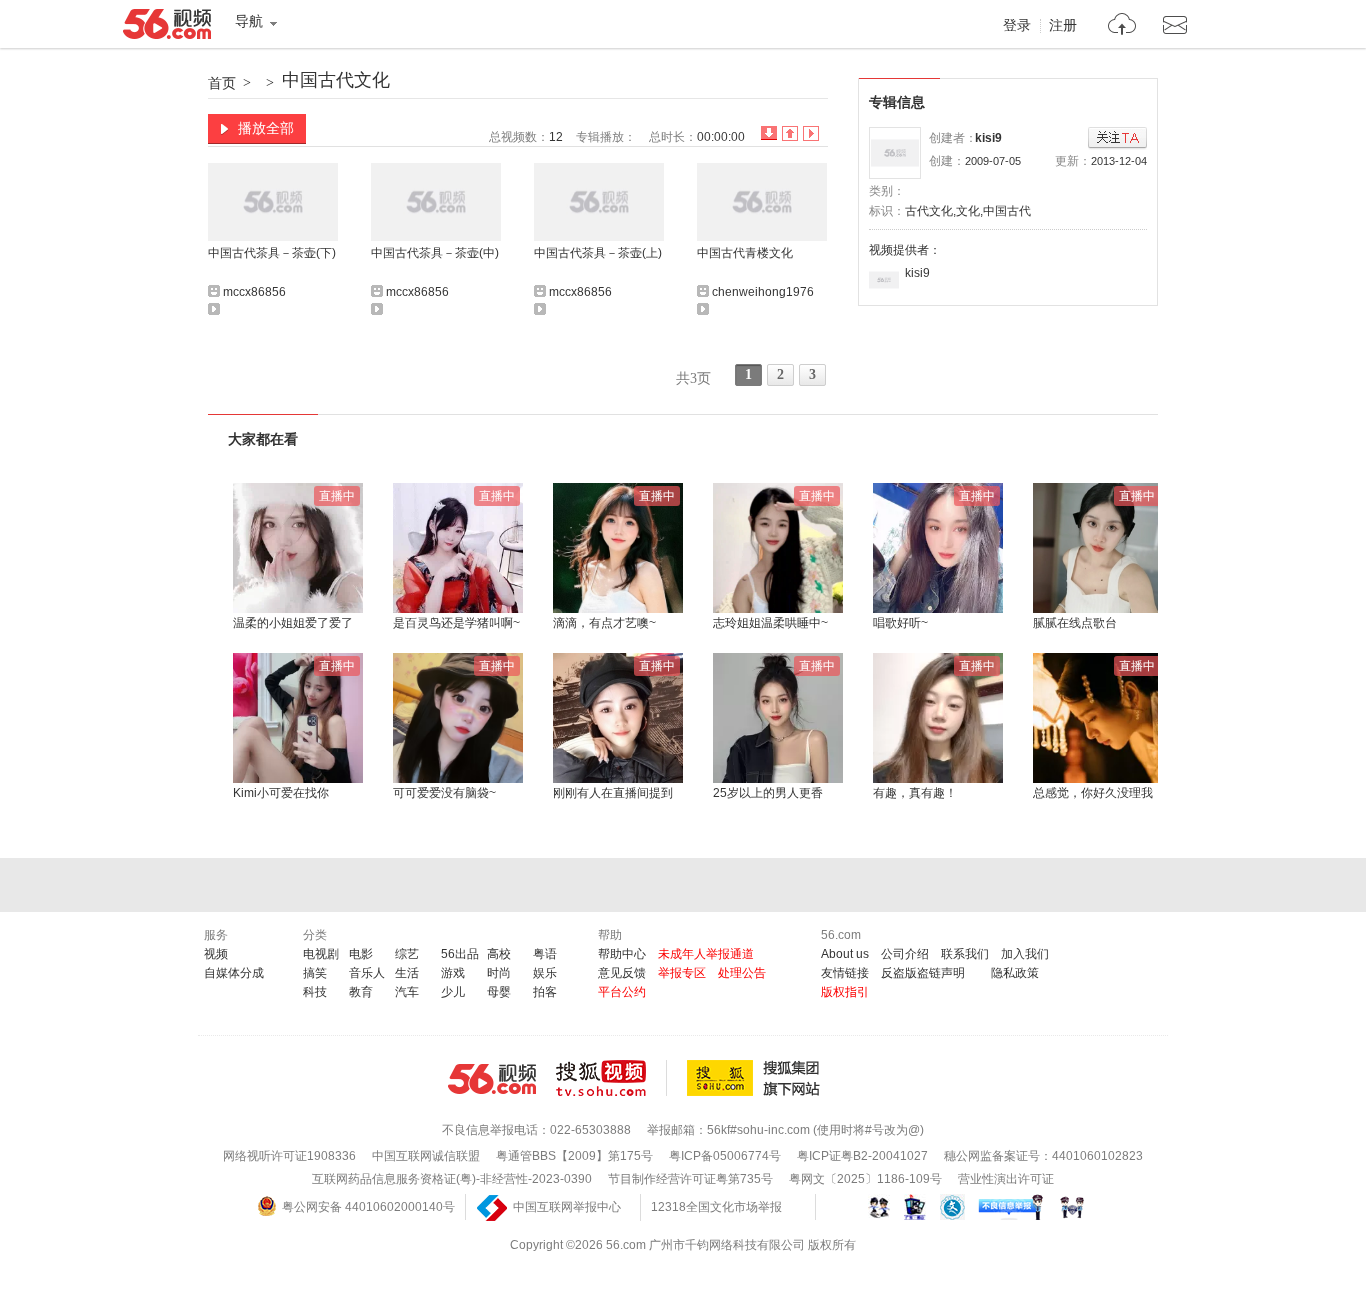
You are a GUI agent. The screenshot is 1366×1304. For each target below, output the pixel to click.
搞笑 (315, 973)
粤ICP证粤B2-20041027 (862, 1156)
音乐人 (367, 973)
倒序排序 (769, 133)
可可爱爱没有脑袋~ (444, 793)
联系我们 (965, 954)
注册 (1063, 26)
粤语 (545, 954)
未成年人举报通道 (706, 954)
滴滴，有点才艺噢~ (604, 623)
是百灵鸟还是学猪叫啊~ (456, 623)
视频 (216, 954)
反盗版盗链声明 (923, 973)
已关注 (1117, 138)
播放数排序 (811, 133)
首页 (222, 83)
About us (845, 954)
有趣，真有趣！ (915, 793)
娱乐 (545, 973)
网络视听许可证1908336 (289, 1156)
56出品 (460, 954)
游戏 (453, 973)
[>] (1122, 26)
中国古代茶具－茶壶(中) (435, 253)
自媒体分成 (234, 973)
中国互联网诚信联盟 (426, 1156)
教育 (361, 992)
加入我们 (1025, 954)
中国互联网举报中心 (567, 1207)
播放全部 (266, 128)
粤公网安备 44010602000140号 (368, 1207)
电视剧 (321, 954)
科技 (315, 992)
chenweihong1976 (763, 292)
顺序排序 (790, 133)
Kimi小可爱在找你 (281, 793)
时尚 (499, 973)
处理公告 (742, 973)
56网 (492, 1079)
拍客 (545, 992)
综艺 (407, 954)
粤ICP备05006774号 (725, 1156)
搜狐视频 (611, 1078)
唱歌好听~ (900, 623)
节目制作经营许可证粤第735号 (690, 1179)
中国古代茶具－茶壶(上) (598, 253)
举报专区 (682, 973)
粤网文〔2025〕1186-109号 (865, 1179)
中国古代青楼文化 (745, 253)
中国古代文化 (336, 80)
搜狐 (757, 1078)
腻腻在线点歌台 (1075, 623)
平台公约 (622, 992)
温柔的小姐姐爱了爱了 (293, 623)
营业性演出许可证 (1006, 1179)
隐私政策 (1015, 973)
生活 (407, 973)
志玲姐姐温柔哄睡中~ (770, 623)
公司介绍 (905, 954)
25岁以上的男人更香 (768, 793)
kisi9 (988, 138)
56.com (167, 28)
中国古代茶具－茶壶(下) (272, 253)
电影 (361, 954)
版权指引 (845, 992)
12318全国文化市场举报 (716, 1207)
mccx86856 (254, 292)
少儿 (453, 992)
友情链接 (845, 973)
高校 (499, 954)
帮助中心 (622, 954)
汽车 (407, 992)
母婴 (499, 992)
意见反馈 (622, 973)
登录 (1017, 26)
